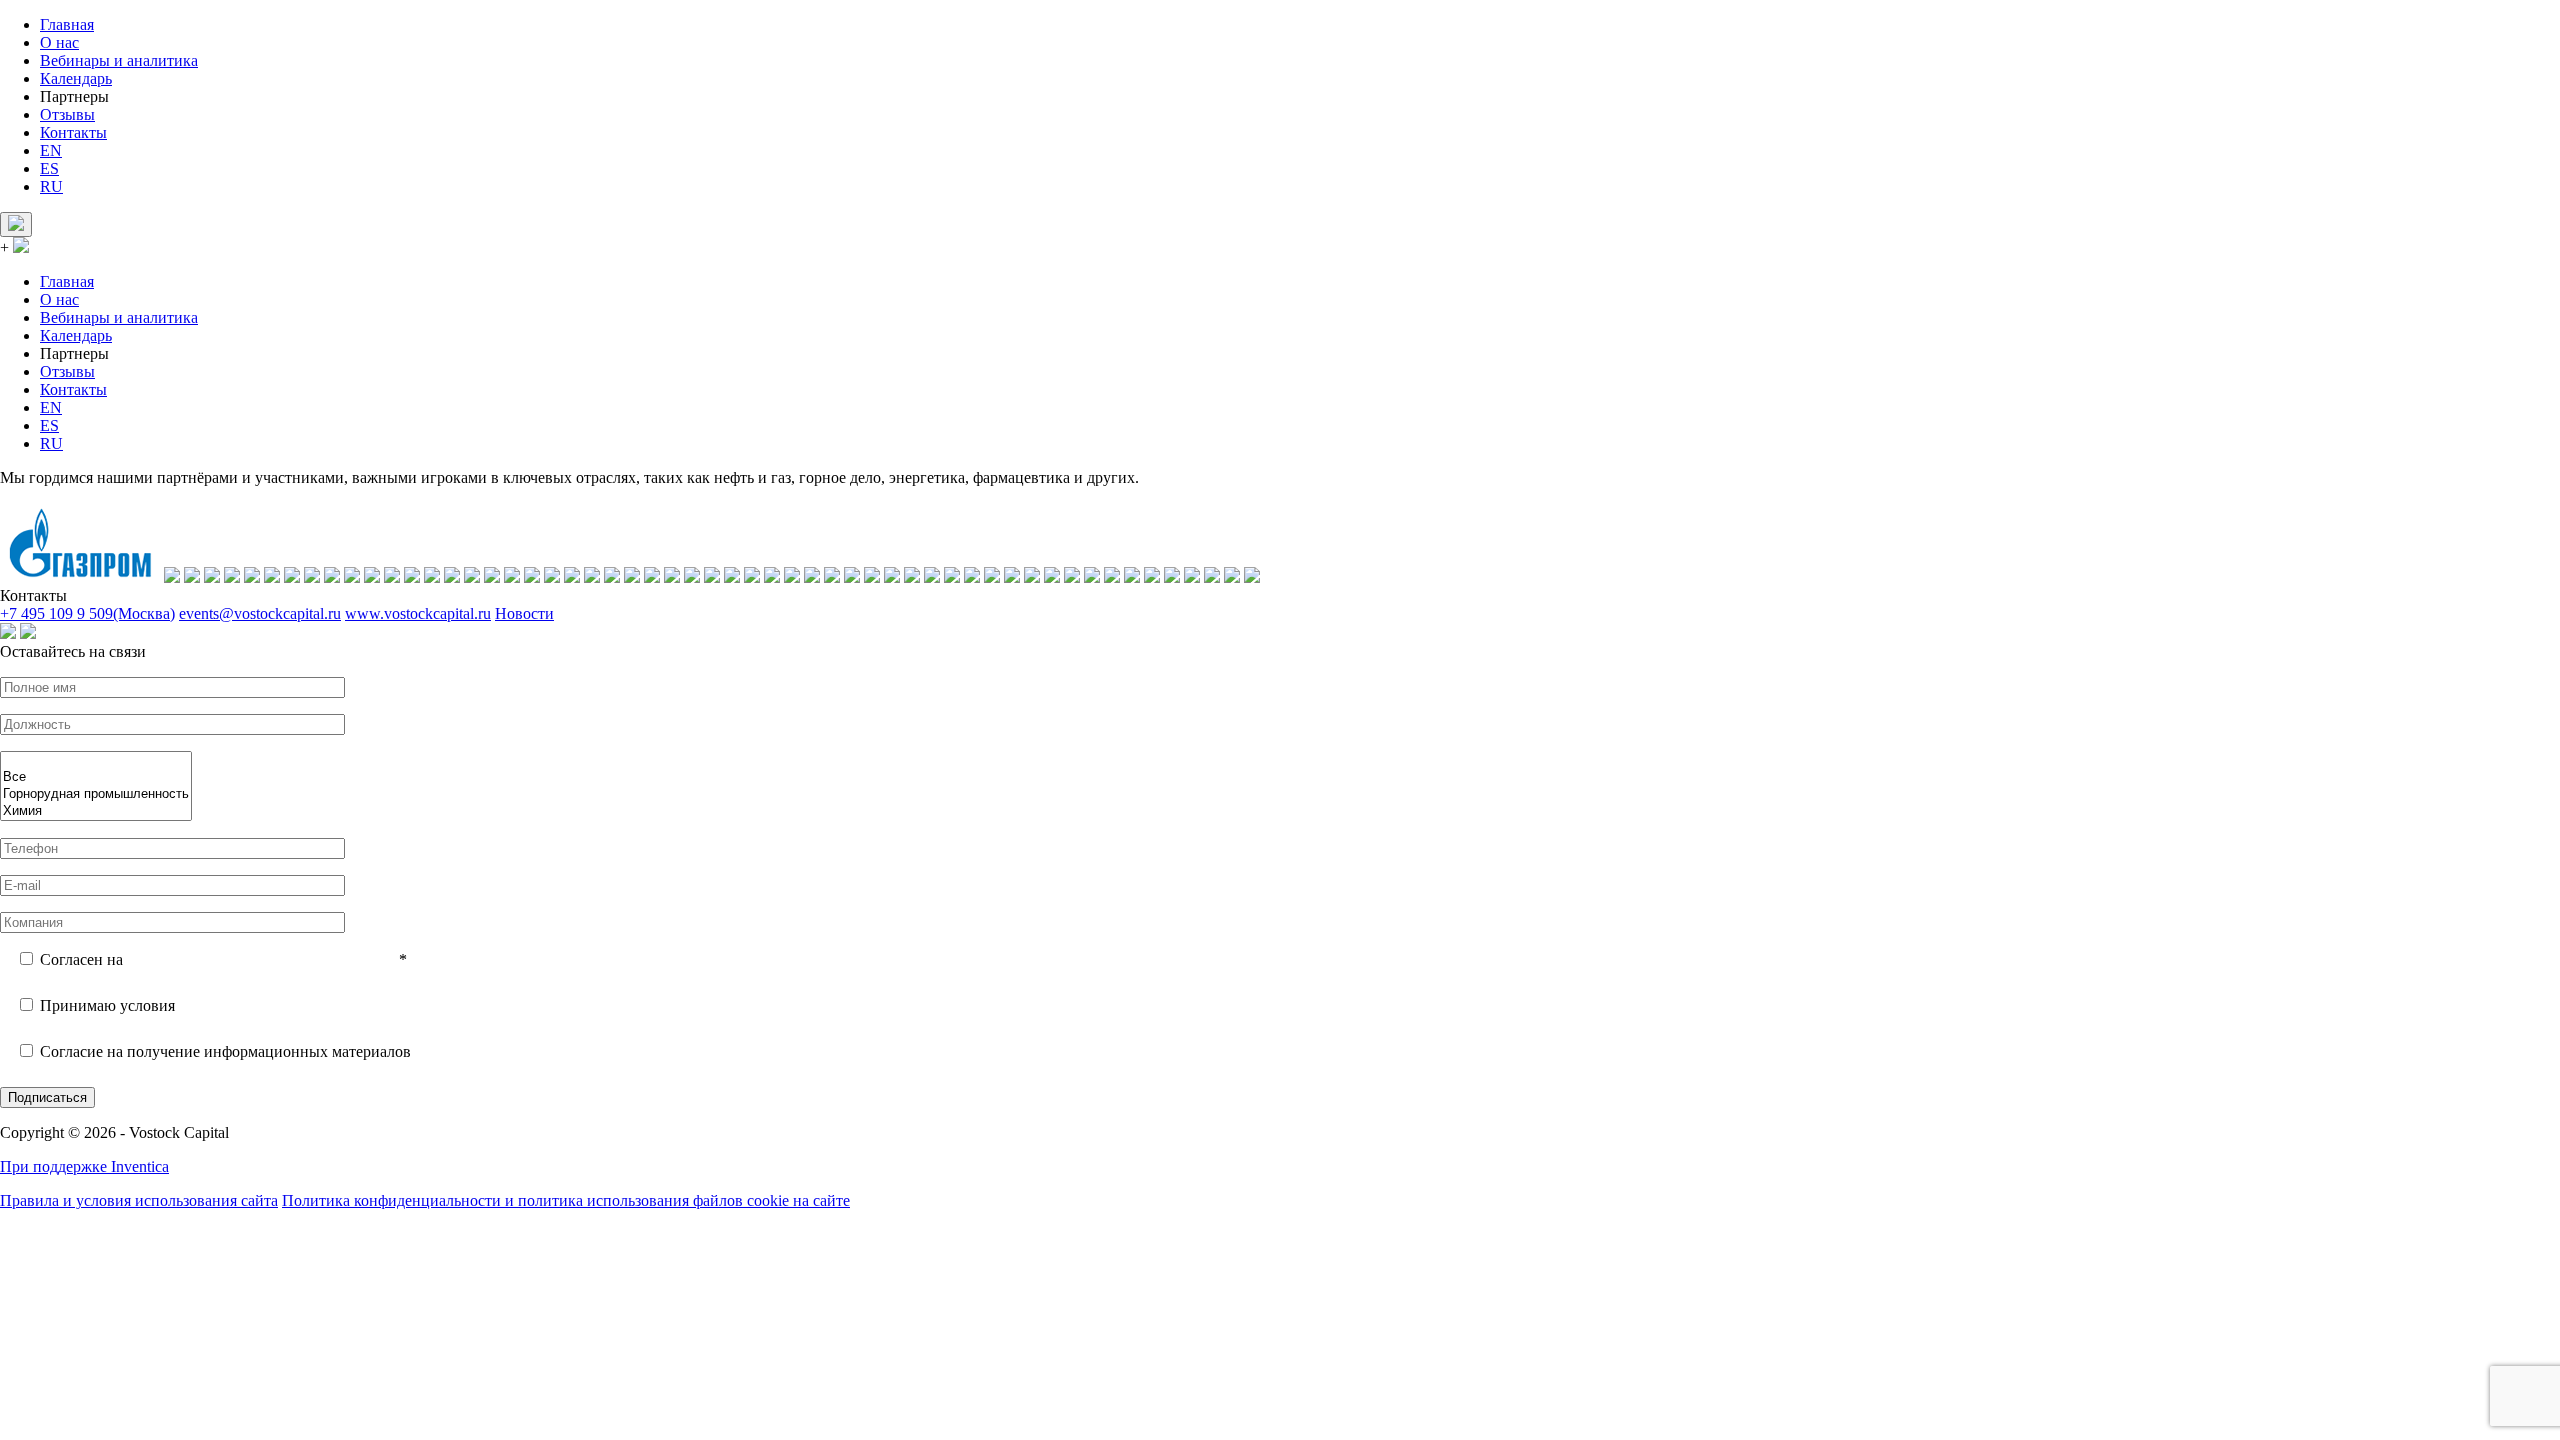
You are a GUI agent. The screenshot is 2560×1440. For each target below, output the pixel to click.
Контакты (73, 132)
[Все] (96, 777)
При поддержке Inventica (84, 1166)
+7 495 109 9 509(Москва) (87, 613)
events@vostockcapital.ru (260, 613)
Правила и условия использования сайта (139, 1200)
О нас (59, 42)
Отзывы (67, 114)
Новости (524, 613)
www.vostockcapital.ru (418, 613)
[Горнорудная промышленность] (96, 794)
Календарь (76, 78)
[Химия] (96, 811)
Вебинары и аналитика (119, 60)
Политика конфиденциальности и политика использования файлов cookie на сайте (566, 1200)
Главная (67, 24)
